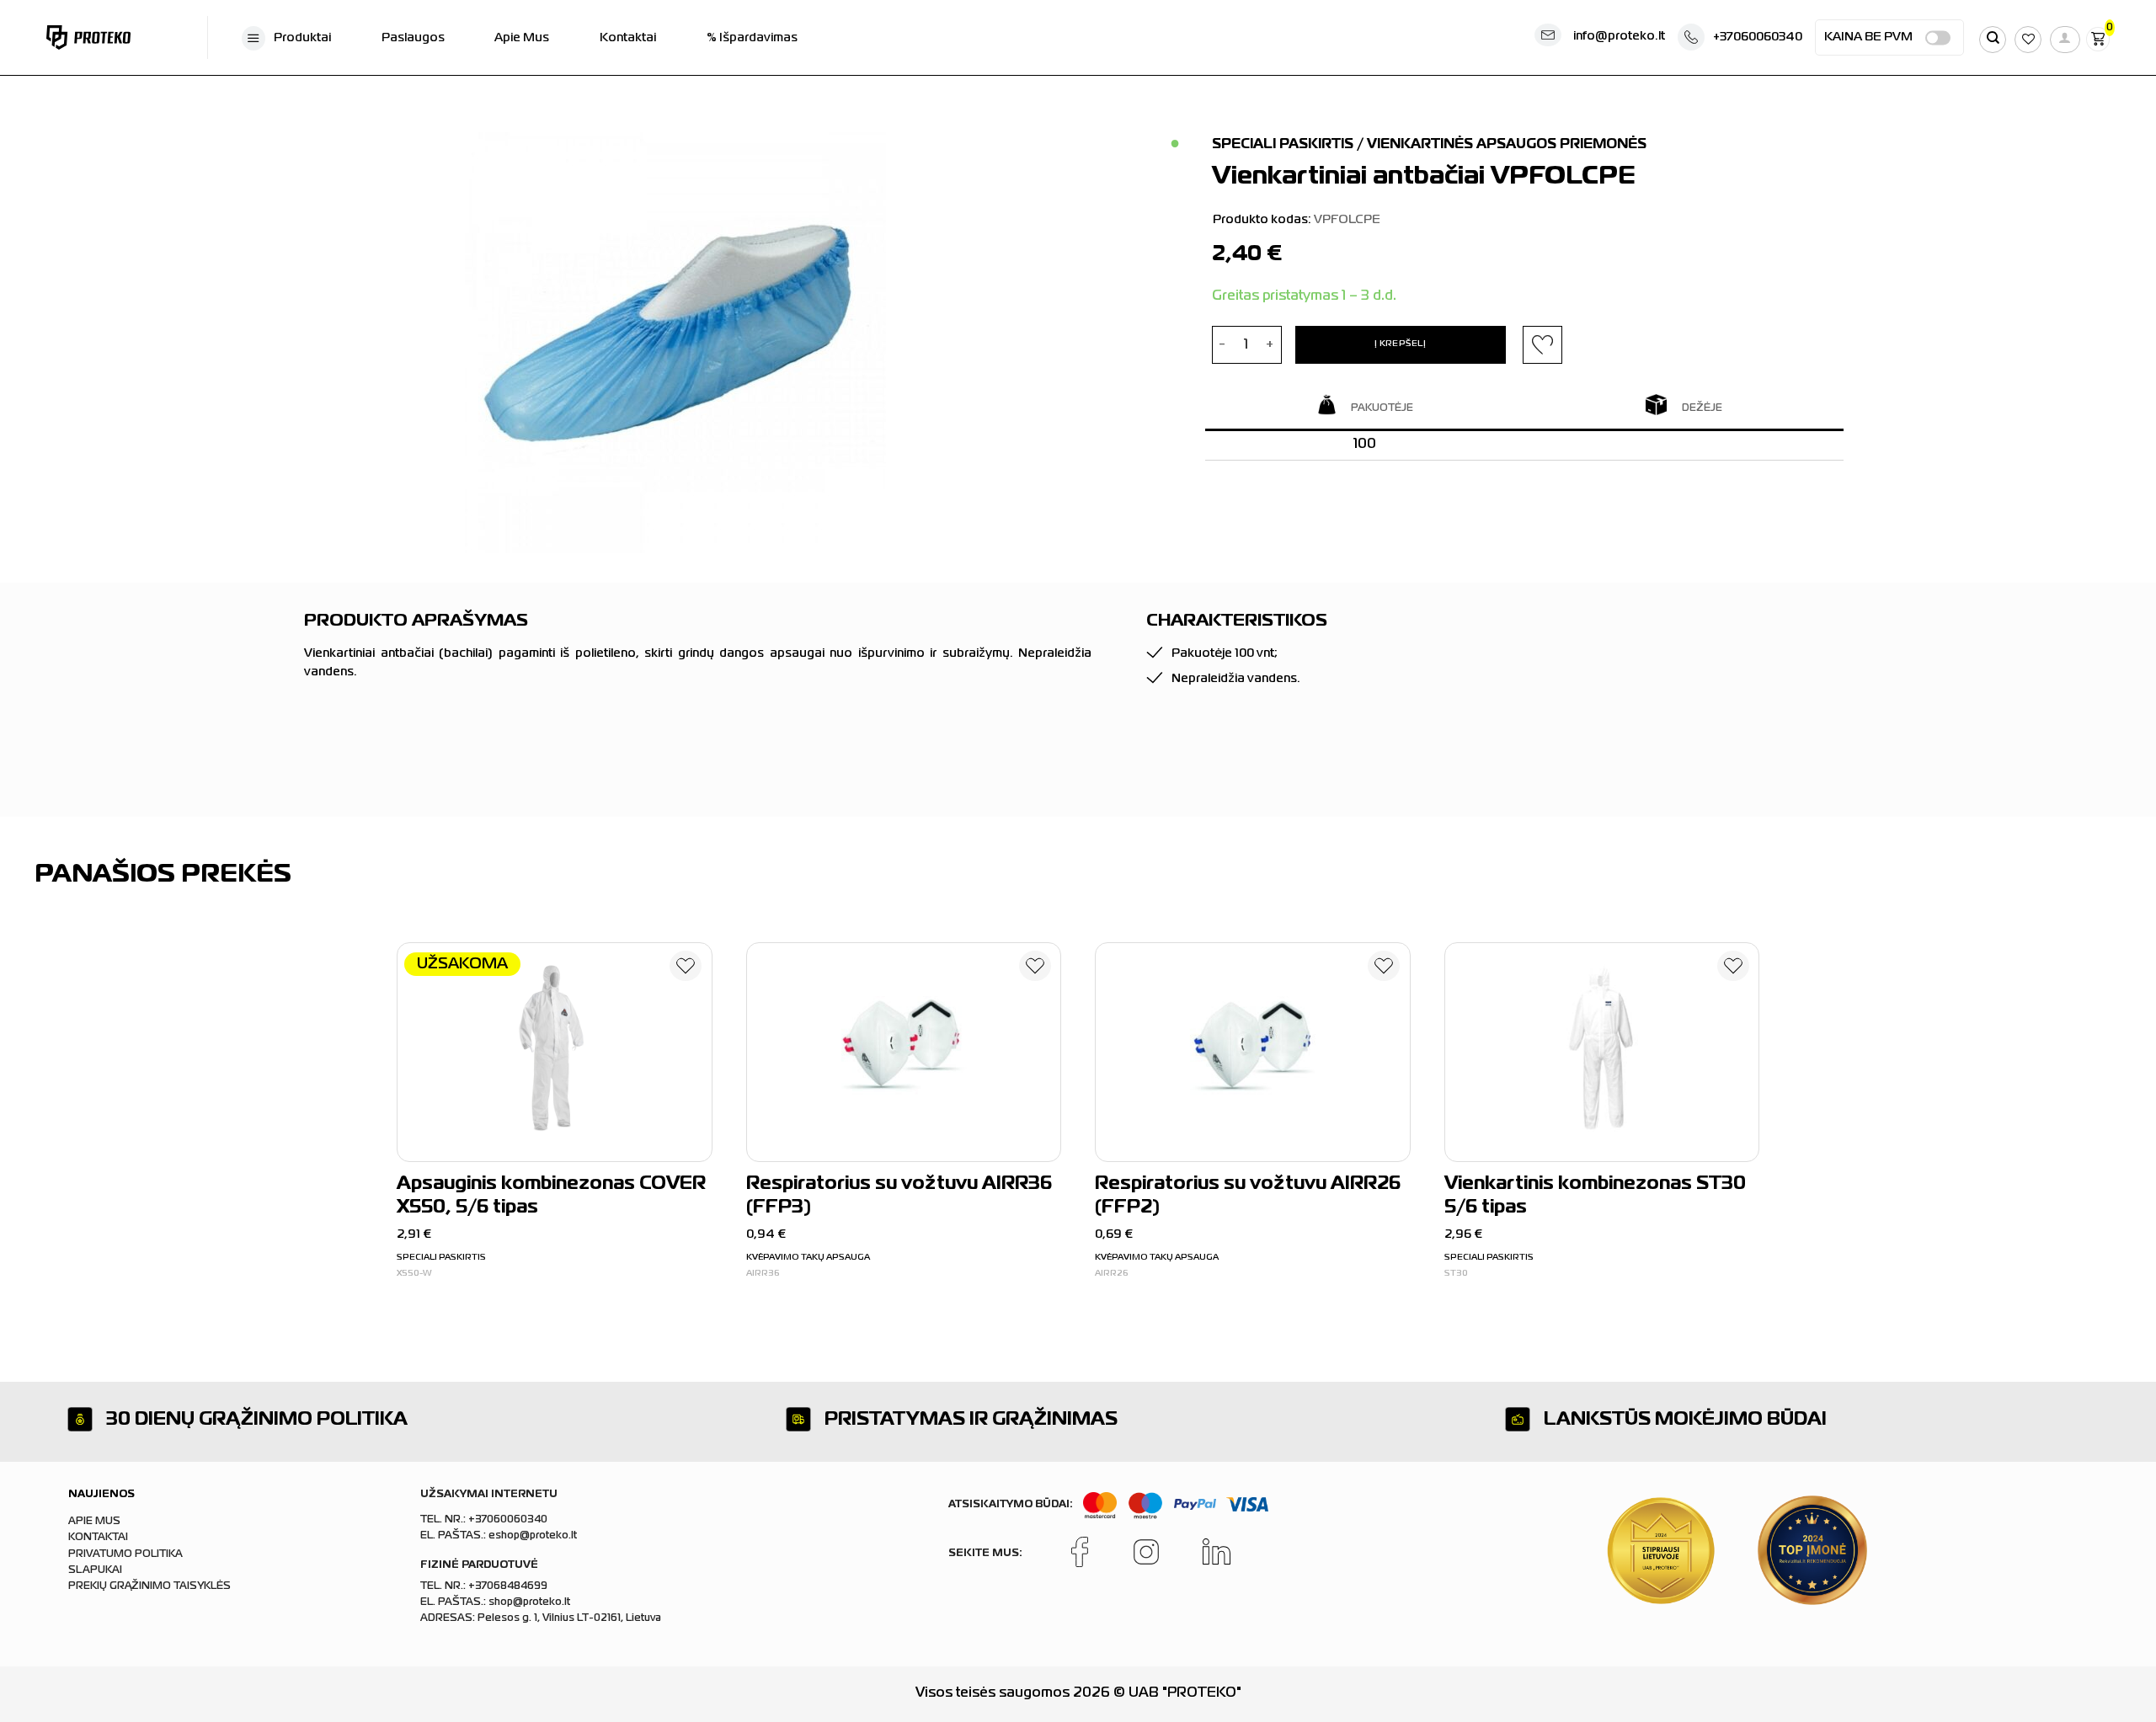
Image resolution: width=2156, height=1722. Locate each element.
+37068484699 (508, 1586)
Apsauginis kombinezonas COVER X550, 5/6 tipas (551, 1197)
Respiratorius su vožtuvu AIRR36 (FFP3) (899, 1197)
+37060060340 (1758, 37)
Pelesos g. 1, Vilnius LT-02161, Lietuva (569, 1618)
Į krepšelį (1400, 344)
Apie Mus (522, 38)
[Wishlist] (686, 969)
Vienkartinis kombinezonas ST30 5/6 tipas (1595, 1197)
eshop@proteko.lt (533, 1536)
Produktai (302, 38)
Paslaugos (413, 38)
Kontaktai (628, 38)
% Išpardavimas (752, 38)
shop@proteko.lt (529, 1602)
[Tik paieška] (1993, 40)
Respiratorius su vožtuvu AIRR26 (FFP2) (1248, 1197)
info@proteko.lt (1619, 36)
